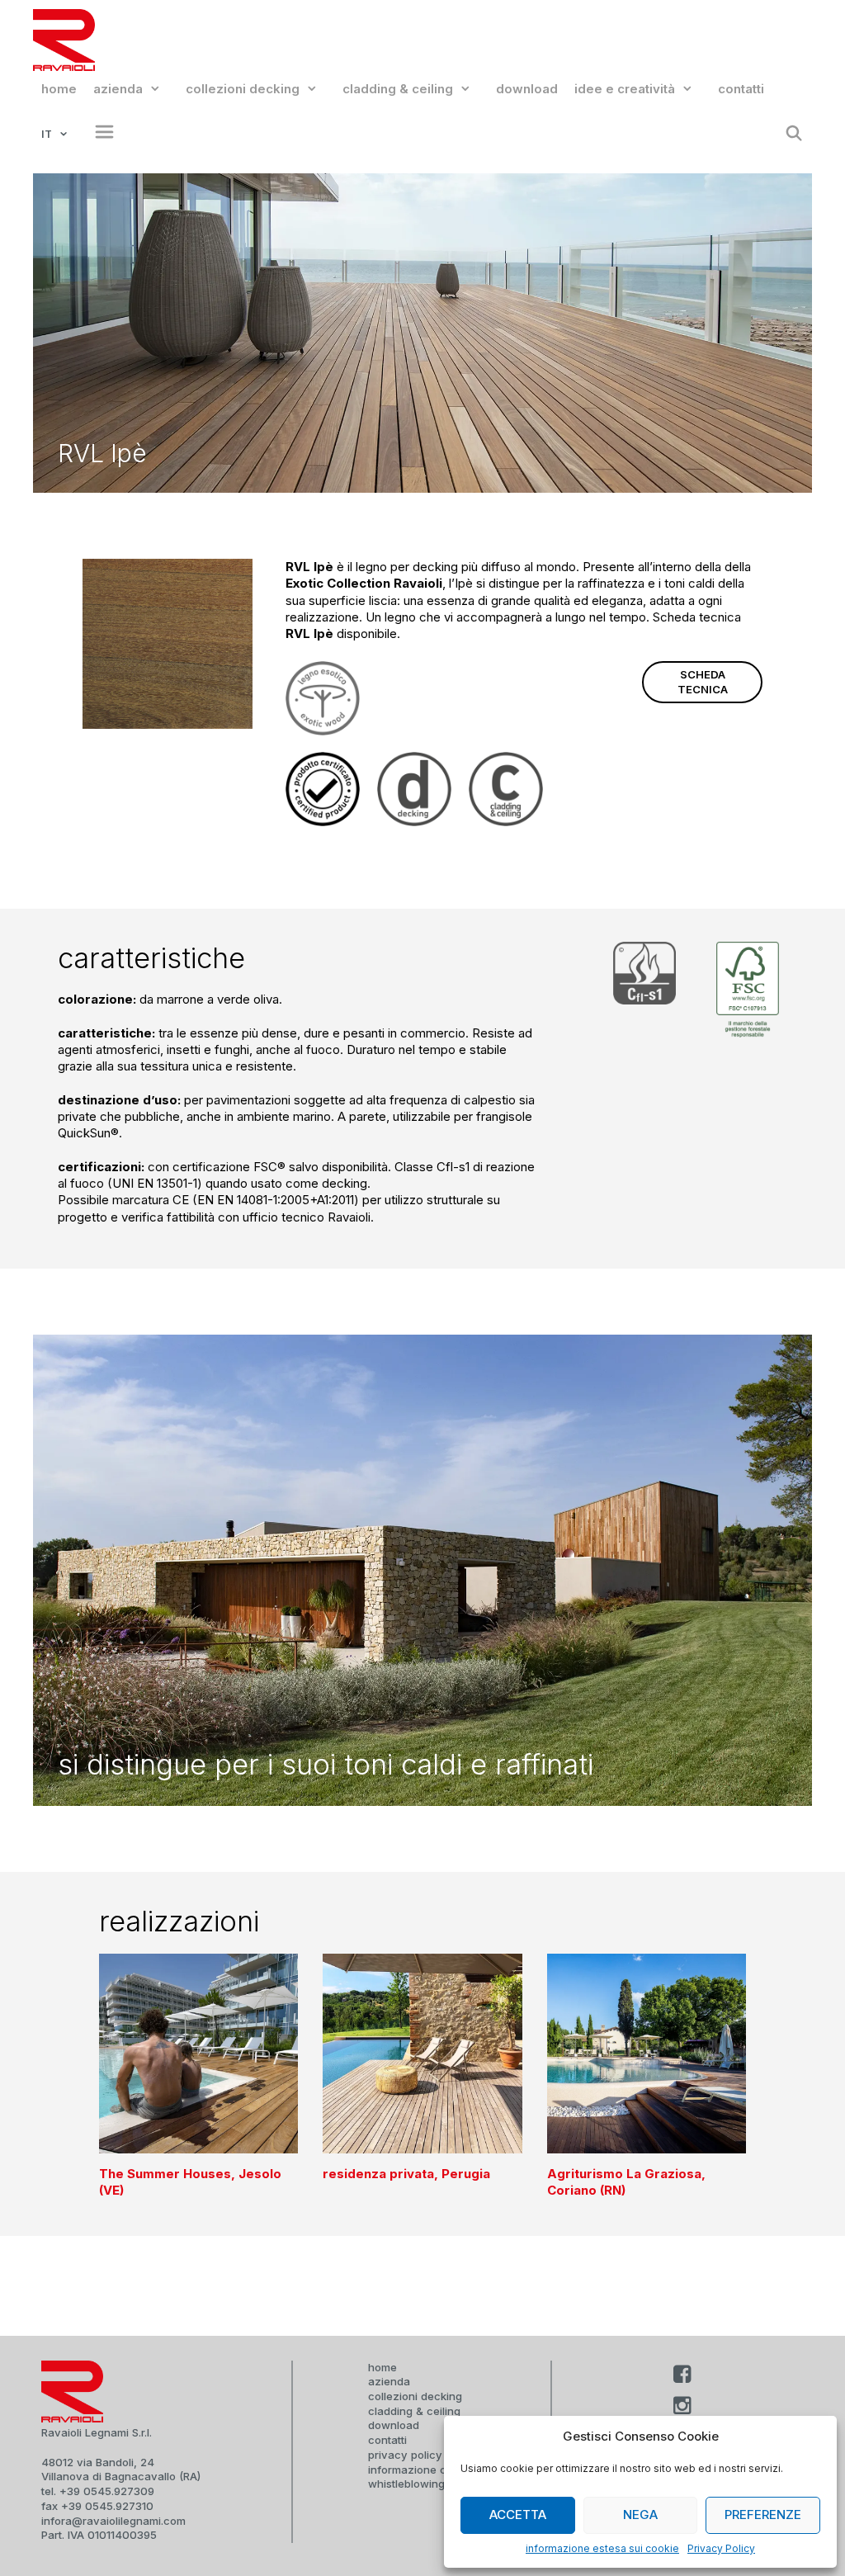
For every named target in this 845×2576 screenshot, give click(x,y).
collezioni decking (243, 89)
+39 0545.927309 (107, 2491)
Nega (640, 2515)
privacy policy (405, 2455)
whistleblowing (406, 2484)
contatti (741, 89)
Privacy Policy (721, 2548)
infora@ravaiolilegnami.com (113, 2521)
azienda (118, 89)
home (59, 89)
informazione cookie (421, 2470)
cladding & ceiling (398, 89)
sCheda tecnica (703, 682)
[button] (100, 134)
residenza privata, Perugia (406, 2174)
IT (47, 134)
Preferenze (763, 2515)
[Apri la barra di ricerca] (794, 134)
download (527, 89)
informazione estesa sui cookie (602, 2548)
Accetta (518, 2515)
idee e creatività (625, 89)
